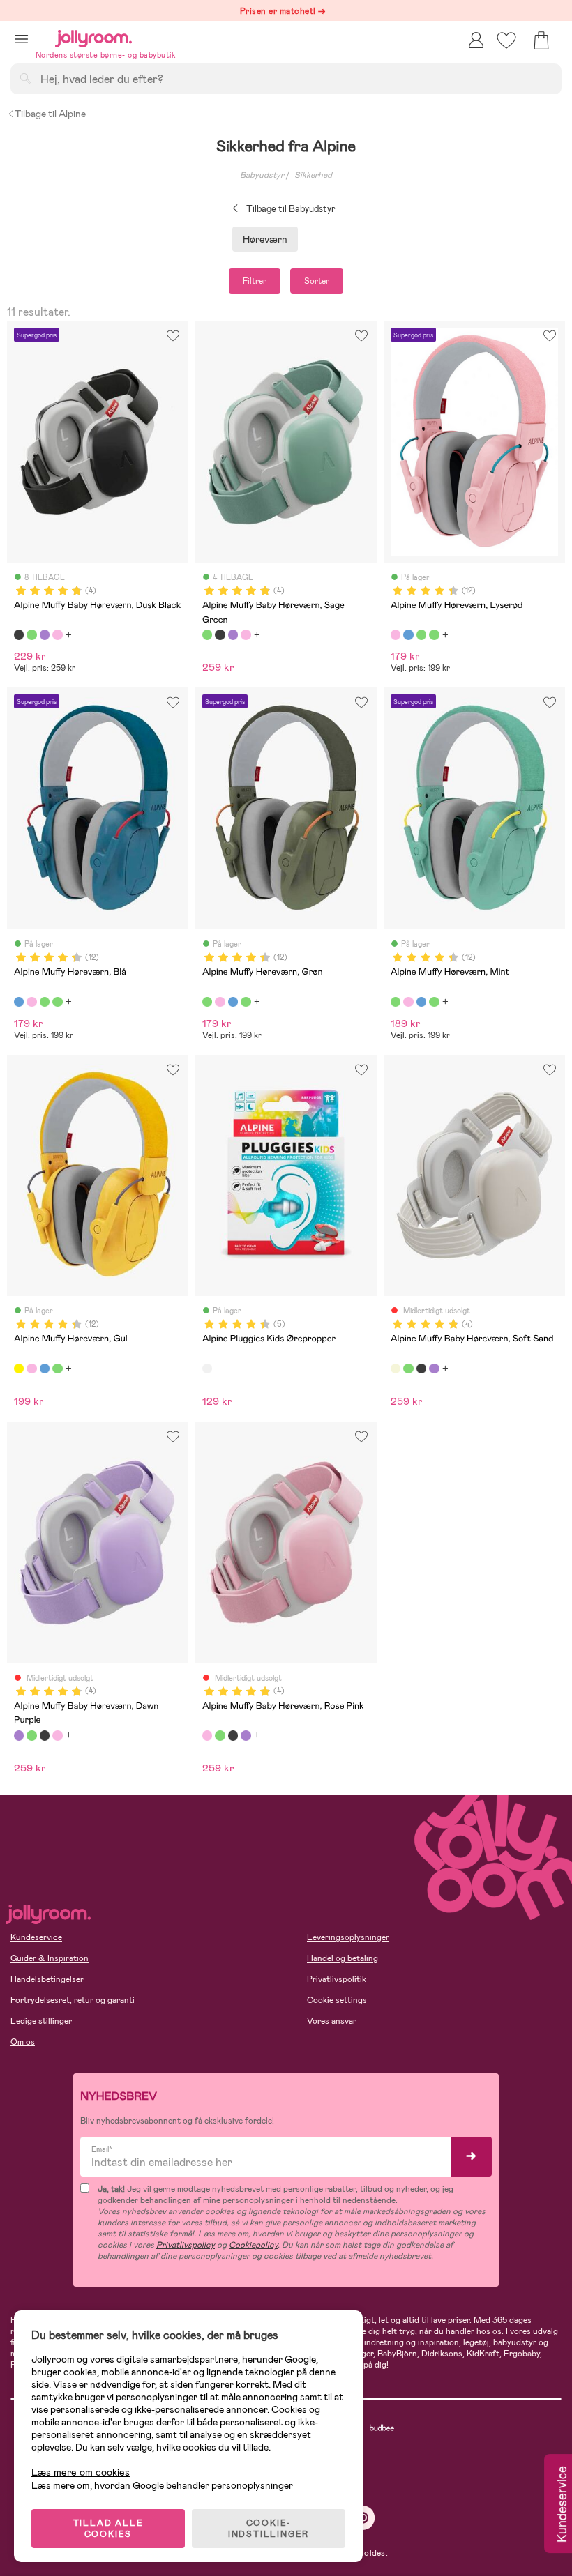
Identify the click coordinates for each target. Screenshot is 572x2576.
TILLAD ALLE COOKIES (108, 2529)
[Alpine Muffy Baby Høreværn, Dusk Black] (19, 634)
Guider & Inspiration (50, 1958)
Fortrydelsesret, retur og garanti (73, 2000)
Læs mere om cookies (81, 2472)
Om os (23, 2042)
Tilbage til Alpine (50, 114)
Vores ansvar (332, 2021)
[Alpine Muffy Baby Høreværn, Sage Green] (31, 634)
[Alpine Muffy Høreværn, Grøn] (421, 634)
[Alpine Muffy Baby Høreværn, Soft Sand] (396, 1369)
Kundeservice (36, 1937)
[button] (21, 39)
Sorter (317, 281)
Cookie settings (337, 2000)
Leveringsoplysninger (348, 1937)
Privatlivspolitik (337, 1979)
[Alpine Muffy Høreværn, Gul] (19, 1369)
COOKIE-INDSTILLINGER (269, 2529)
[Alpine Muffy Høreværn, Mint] (434, 634)
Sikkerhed (313, 175)
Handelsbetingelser (47, 1979)
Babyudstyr (262, 175)
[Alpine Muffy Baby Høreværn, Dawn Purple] (45, 634)
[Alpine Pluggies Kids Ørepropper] (207, 1369)
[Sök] (25, 78)
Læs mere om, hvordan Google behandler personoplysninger (162, 2485)
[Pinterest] (363, 2518)
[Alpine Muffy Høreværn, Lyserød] (396, 634)
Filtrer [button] (255, 281)
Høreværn (265, 239)
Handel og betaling (343, 1958)
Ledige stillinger (41, 2021)
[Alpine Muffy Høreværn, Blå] (408, 634)
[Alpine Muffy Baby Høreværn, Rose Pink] (57, 634)
